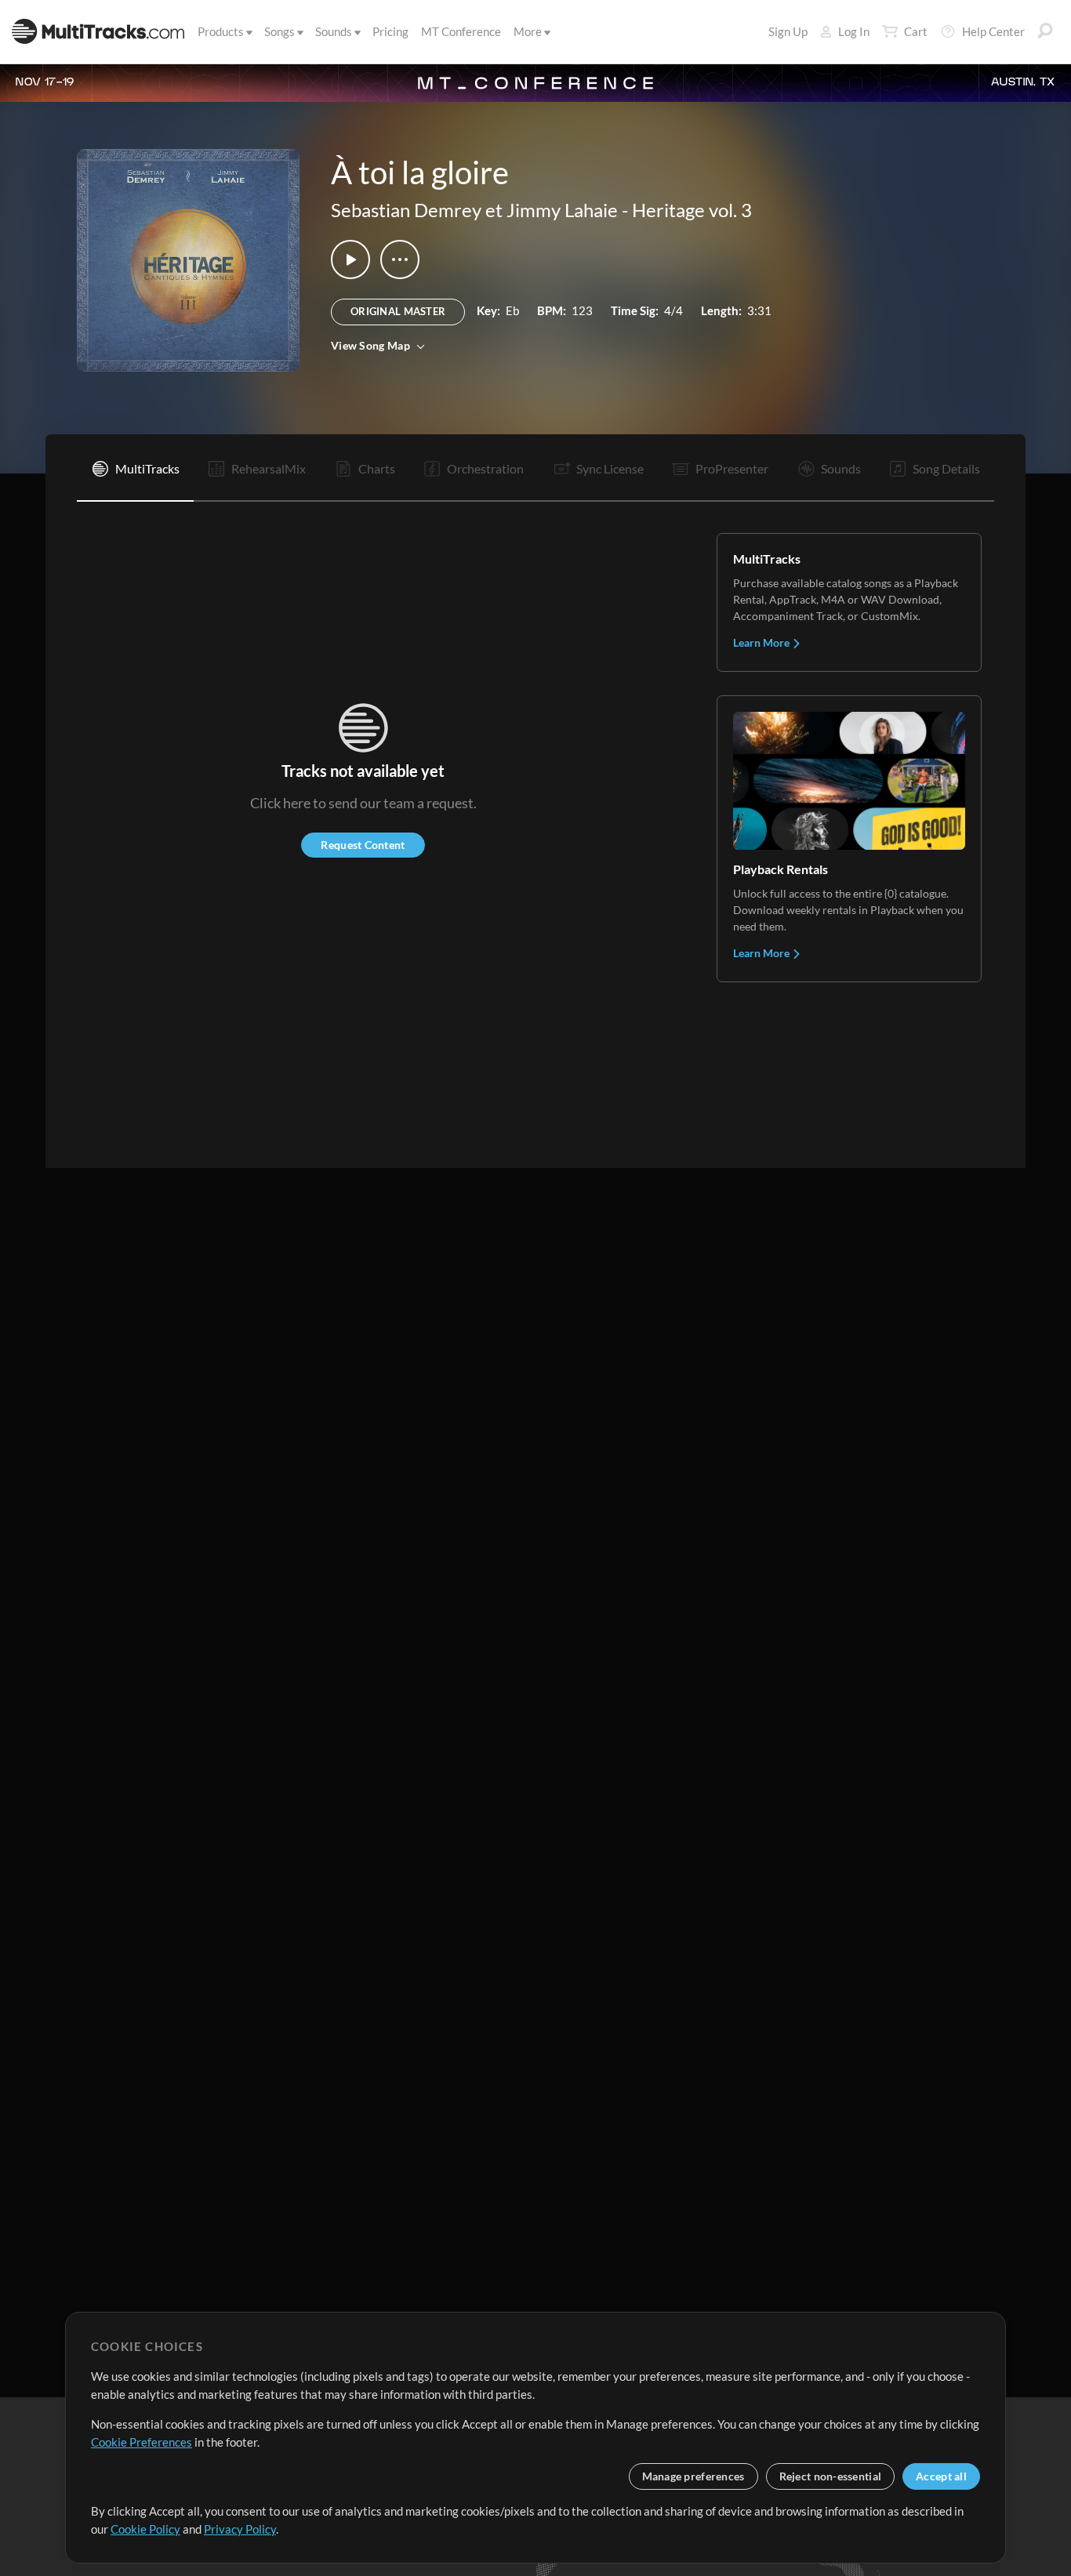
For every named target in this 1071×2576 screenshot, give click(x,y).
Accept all (941, 2476)
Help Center (993, 31)
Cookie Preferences (142, 2442)
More (528, 31)
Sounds (334, 31)
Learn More (762, 642)
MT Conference (461, 31)
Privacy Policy (240, 2529)
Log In (854, 31)
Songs (280, 31)
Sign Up (788, 31)
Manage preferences (693, 2476)
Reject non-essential (831, 2476)
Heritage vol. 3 (692, 210)
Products (221, 31)
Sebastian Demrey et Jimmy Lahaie (474, 210)
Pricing (390, 31)
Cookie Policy (145, 2529)
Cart (916, 31)
